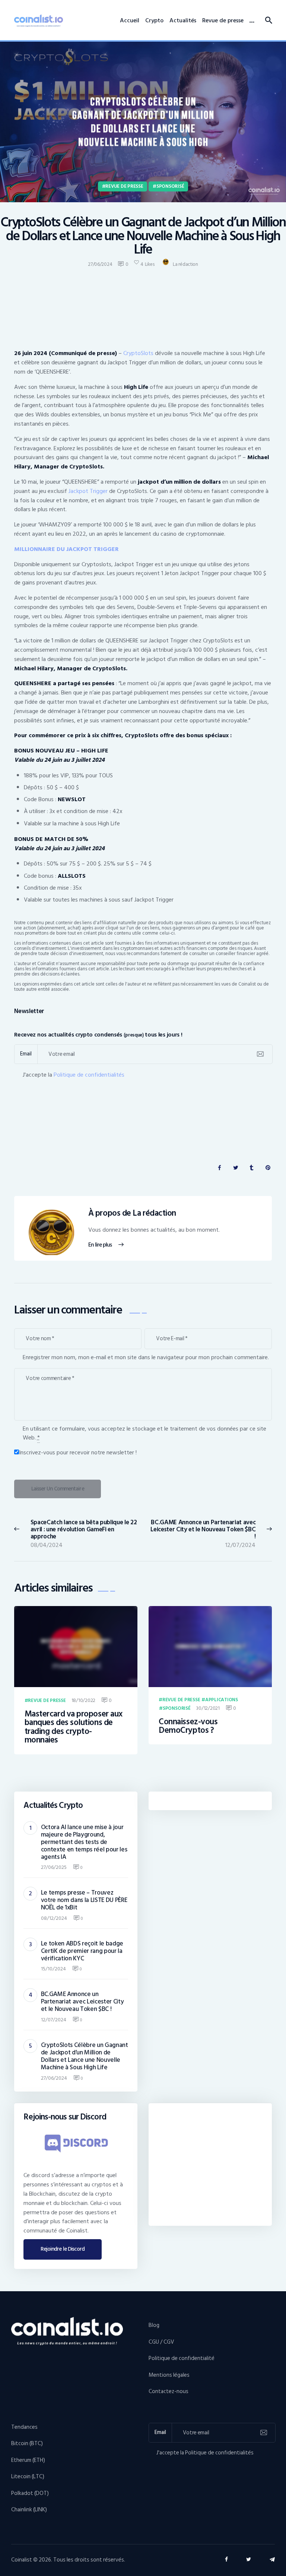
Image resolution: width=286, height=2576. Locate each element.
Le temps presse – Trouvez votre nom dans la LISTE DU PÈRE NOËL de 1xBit (84, 1900)
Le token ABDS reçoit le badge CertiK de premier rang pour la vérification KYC (82, 1951)
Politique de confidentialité (182, 2358)
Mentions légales (169, 2375)
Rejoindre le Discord (63, 2249)
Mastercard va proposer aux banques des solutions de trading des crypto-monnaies (74, 1727)
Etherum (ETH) (28, 2460)
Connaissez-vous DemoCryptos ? (188, 1726)
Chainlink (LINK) (29, 2510)
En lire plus (100, 1245)
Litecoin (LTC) (28, 2477)
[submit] (260, 1054)
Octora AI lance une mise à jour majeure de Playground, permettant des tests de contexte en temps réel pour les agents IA (84, 1842)
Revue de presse (124, 186)
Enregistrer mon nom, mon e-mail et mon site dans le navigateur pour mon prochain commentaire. (146, 1357)
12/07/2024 (54, 2020)
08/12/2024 (54, 1918)
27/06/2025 (54, 1867)
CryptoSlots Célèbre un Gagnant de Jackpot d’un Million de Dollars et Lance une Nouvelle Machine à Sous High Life (85, 2056)
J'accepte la (73, 1075)
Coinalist (22, 2560)
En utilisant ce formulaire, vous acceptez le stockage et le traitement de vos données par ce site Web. (144, 1433)
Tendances (24, 2427)
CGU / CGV (161, 2342)
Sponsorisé (170, 186)
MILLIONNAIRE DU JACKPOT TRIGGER (66, 549)
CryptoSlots (138, 353)
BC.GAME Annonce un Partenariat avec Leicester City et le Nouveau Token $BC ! (82, 2002)
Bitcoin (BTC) (27, 2443)
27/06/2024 (54, 2078)
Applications (222, 1700)
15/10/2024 (53, 1969)
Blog (154, 2325)
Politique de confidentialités (89, 1075)
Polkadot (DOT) (30, 2493)
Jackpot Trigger (88, 491)
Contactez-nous (169, 2391)
